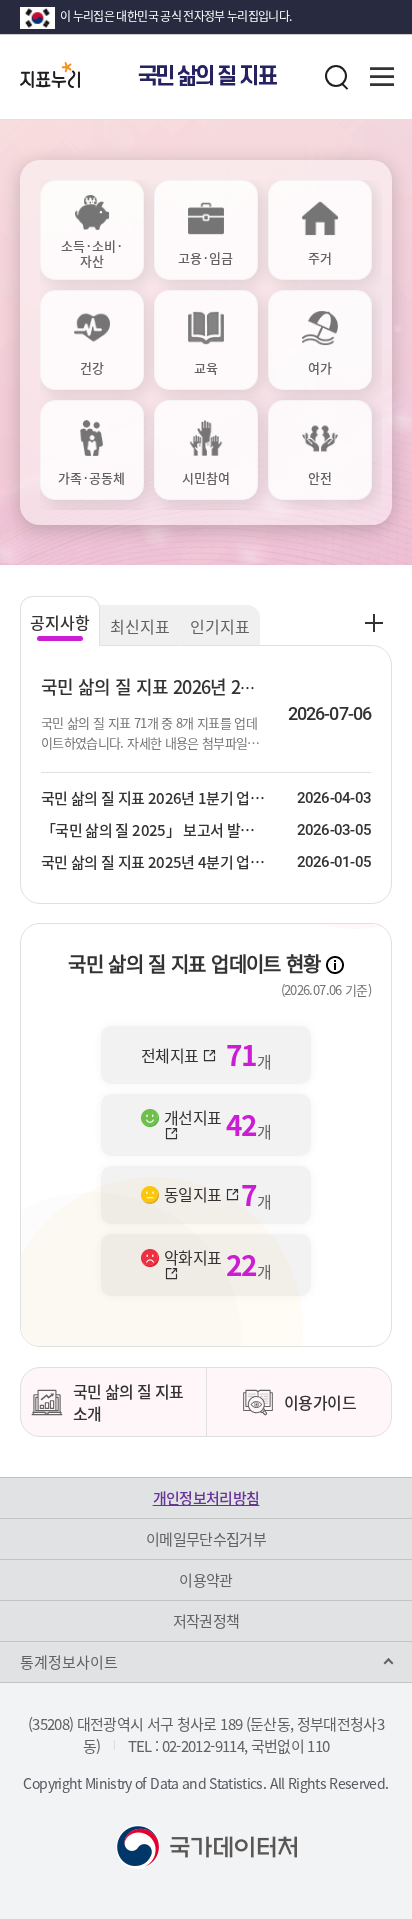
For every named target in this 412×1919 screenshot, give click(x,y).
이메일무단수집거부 (206, 1539)
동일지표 (194, 1195)
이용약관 (205, 1580)
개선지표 (192, 1119)
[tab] (92, 230)
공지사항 (60, 622)
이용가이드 (320, 1402)
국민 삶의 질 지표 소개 (128, 1402)
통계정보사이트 (69, 1662)
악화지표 (192, 1259)
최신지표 (140, 626)
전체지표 (171, 1055)
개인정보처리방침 (206, 1498)
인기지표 (220, 626)
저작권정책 (206, 1621)
